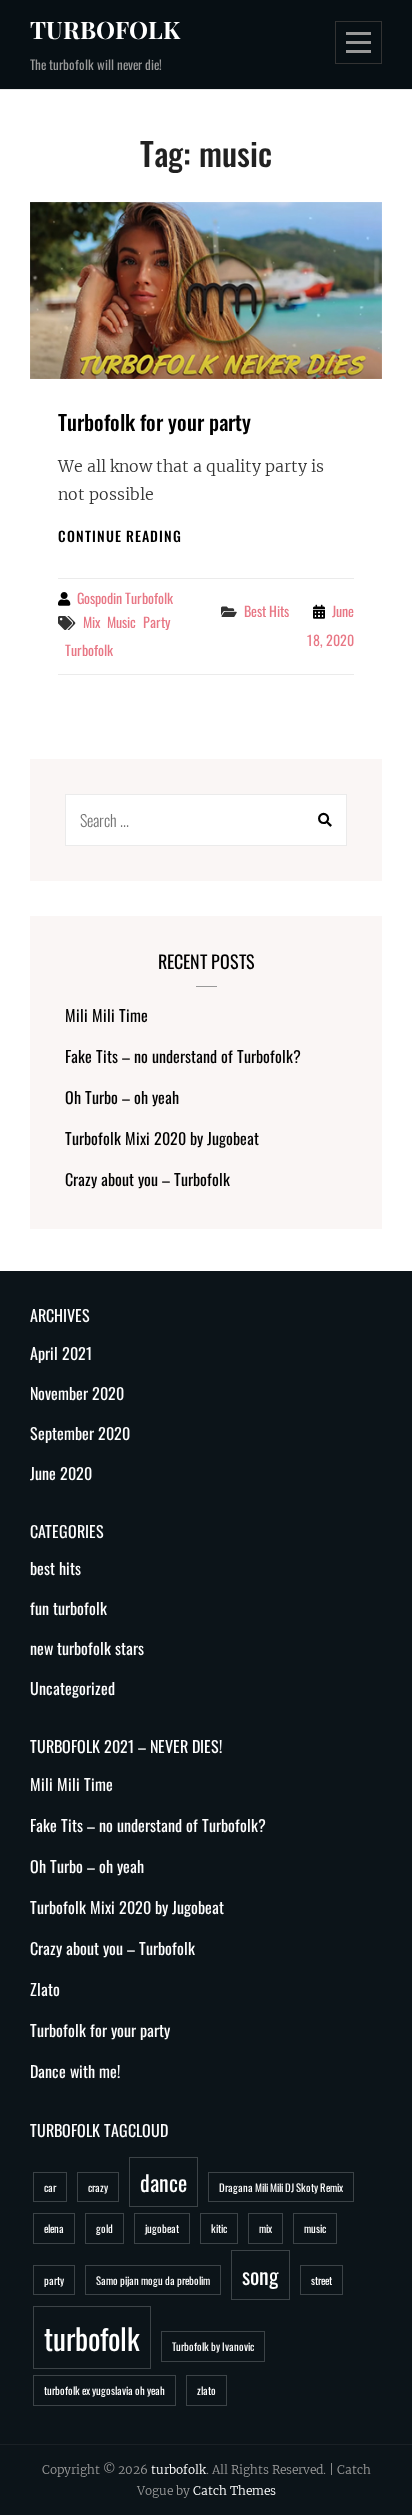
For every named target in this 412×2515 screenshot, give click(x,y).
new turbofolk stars (87, 1648)
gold (104, 2228)
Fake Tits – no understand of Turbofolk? (183, 1056)
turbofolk (105, 29)
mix (91, 621)
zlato (206, 2390)
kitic (219, 2228)
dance (163, 2182)
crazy (98, 2187)
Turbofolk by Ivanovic (213, 2346)
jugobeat (162, 2228)
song (260, 2275)
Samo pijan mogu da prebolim (153, 2280)
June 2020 (61, 1473)
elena (54, 2228)
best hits (266, 610)
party (156, 621)
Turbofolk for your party (154, 421)
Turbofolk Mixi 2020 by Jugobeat (162, 1138)
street (321, 2280)
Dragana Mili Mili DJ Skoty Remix (281, 2187)
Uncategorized (72, 1688)
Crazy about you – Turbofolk (147, 1179)
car (50, 2187)
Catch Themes (234, 2490)
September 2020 (80, 1433)
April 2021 (61, 1353)
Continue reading (120, 535)
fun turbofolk (68, 1608)
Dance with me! (75, 2071)
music (121, 621)
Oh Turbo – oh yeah (122, 1097)
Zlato (45, 1989)
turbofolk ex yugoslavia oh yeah (104, 2390)
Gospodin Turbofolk (125, 597)
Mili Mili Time (106, 1015)
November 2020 (77, 1393)
